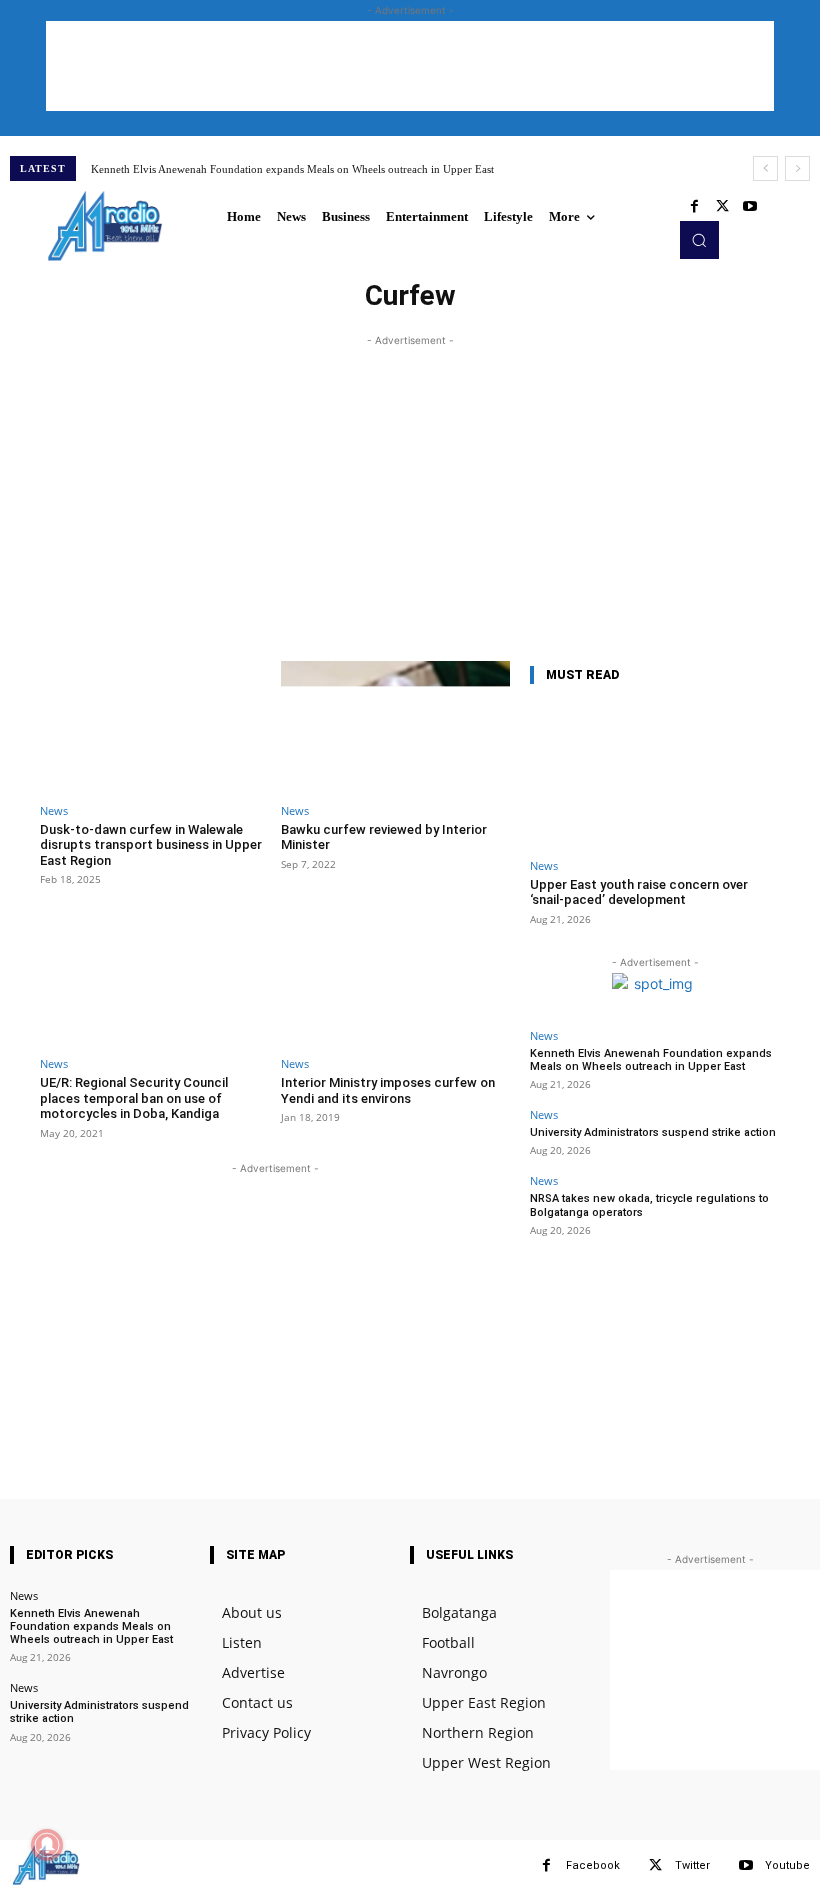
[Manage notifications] (47, 1845)
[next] (797, 168)
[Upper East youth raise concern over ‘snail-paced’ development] (655, 775)
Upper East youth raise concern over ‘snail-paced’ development (639, 892)
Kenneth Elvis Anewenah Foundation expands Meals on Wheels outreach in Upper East (292, 169)
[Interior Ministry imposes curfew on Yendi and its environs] (395, 979)
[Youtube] (750, 207)
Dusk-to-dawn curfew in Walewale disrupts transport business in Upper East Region (151, 845)
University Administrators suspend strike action (653, 1132)
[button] (699, 240)
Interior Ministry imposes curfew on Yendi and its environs (388, 1090)
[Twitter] (722, 207)
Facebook (593, 1865)
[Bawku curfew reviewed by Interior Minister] (395, 726)
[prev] (765, 168)
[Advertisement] (410, 66)
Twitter (692, 1865)
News (54, 810)
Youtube (787, 1865)
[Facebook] (694, 207)
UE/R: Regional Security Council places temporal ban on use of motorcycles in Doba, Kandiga (134, 1098)
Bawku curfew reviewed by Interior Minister (384, 837)
